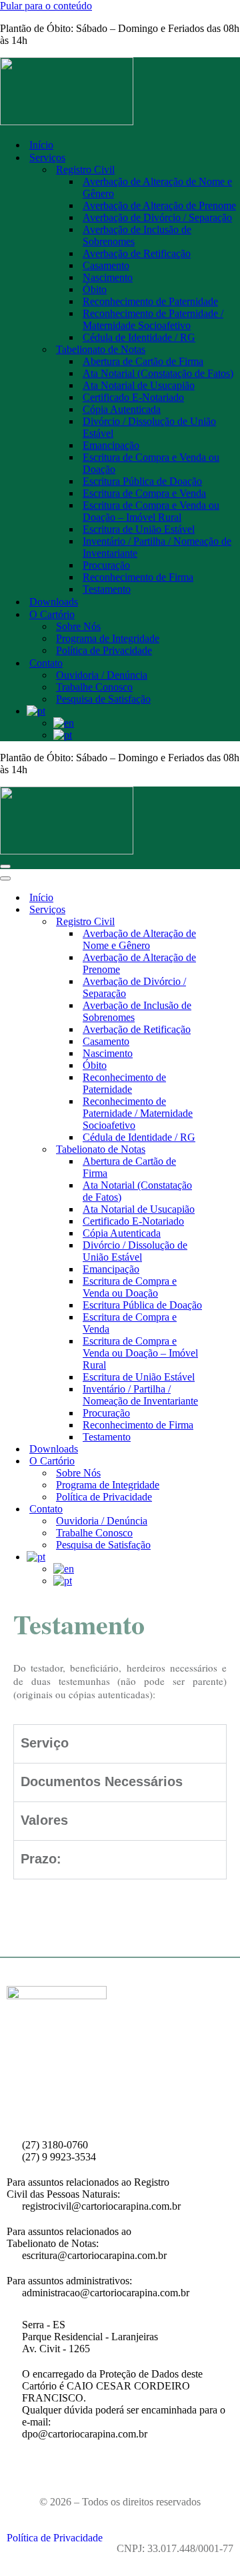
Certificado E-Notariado (133, 397)
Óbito (95, 289)
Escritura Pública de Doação (142, 481)
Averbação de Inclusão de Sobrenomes (137, 235)
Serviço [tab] (45, 1744)
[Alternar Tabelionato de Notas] (233, 1150)
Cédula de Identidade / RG (139, 337)
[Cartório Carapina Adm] (120, 93)
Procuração (106, 565)
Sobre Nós (78, 626)
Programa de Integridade (108, 638)
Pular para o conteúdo (46, 6)
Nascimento (108, 277)
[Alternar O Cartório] (233, 1461)
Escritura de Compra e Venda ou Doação (151, 463)
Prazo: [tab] (41, 1859)
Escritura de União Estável (139, 529)
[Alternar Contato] (233, 1509)
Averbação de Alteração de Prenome (159, 205)
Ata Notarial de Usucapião (139, 385)
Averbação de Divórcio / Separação (157, 217)
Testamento (107, 589)
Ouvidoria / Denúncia (102, 675)
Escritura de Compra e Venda (144, 493)
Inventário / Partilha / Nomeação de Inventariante (157, 547)
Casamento (106, 265)
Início (41, 145)
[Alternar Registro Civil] (233, 922)
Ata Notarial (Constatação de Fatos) (158, 373)
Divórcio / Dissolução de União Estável (149, 427)
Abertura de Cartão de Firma (143, 361)
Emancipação (111, 445)
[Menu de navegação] (5, 866)
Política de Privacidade (104, 650)
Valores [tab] (44, 1821)
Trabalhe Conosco (94, 687)
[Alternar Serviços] (233, 910)
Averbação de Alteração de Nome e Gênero (157, 187)
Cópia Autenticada (122, 409)
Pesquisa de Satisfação (103, 699)
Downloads (54, 602)
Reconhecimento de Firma (138, 577)
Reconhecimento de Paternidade (150, 301)
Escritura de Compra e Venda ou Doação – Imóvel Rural (151, 511)
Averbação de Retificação (137, 253)
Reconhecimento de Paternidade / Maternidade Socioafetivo (153, 319)
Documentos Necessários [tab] (102, 1782)
